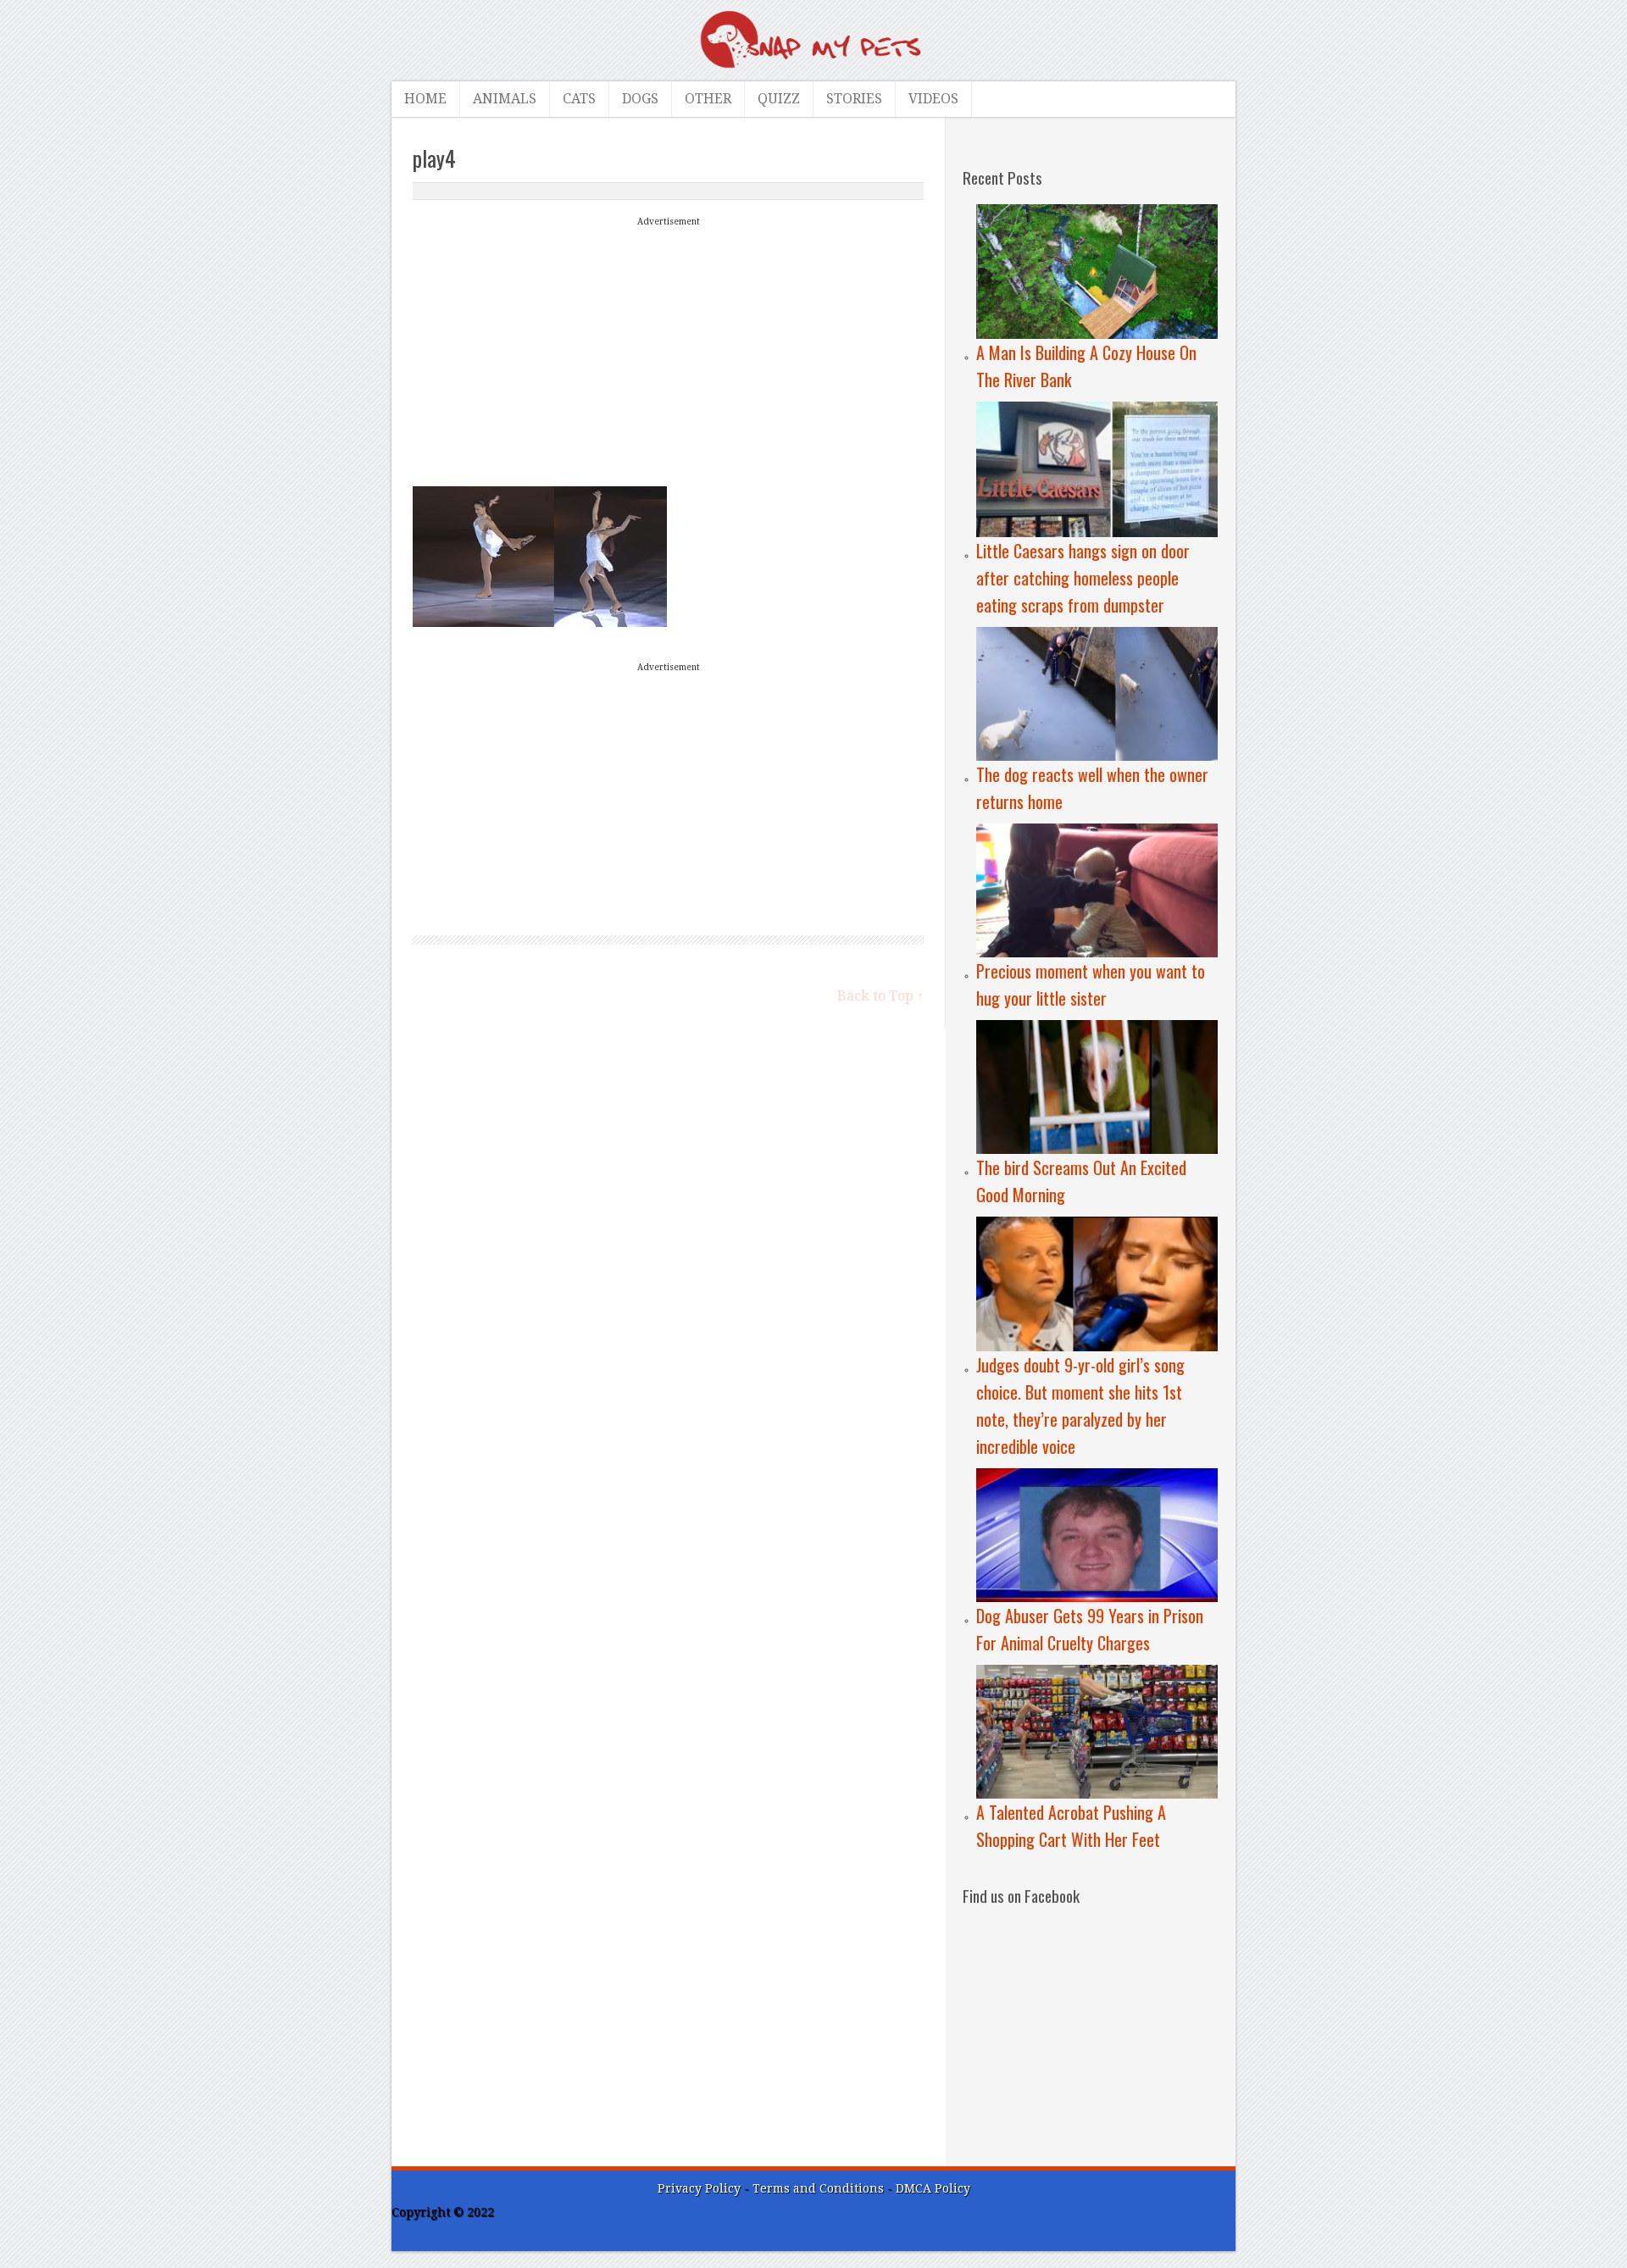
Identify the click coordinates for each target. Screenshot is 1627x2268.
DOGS (640, 99)
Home (425, 99)
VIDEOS (933, 99)
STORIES (854, 99)
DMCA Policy (933, 2188)
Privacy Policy (699, 2188)
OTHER (708, 99)
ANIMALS (505, 99)
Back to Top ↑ (880, 996)
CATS (579, 99)
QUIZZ (779, 99)
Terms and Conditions (820, 2188)
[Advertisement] (669, 350)
